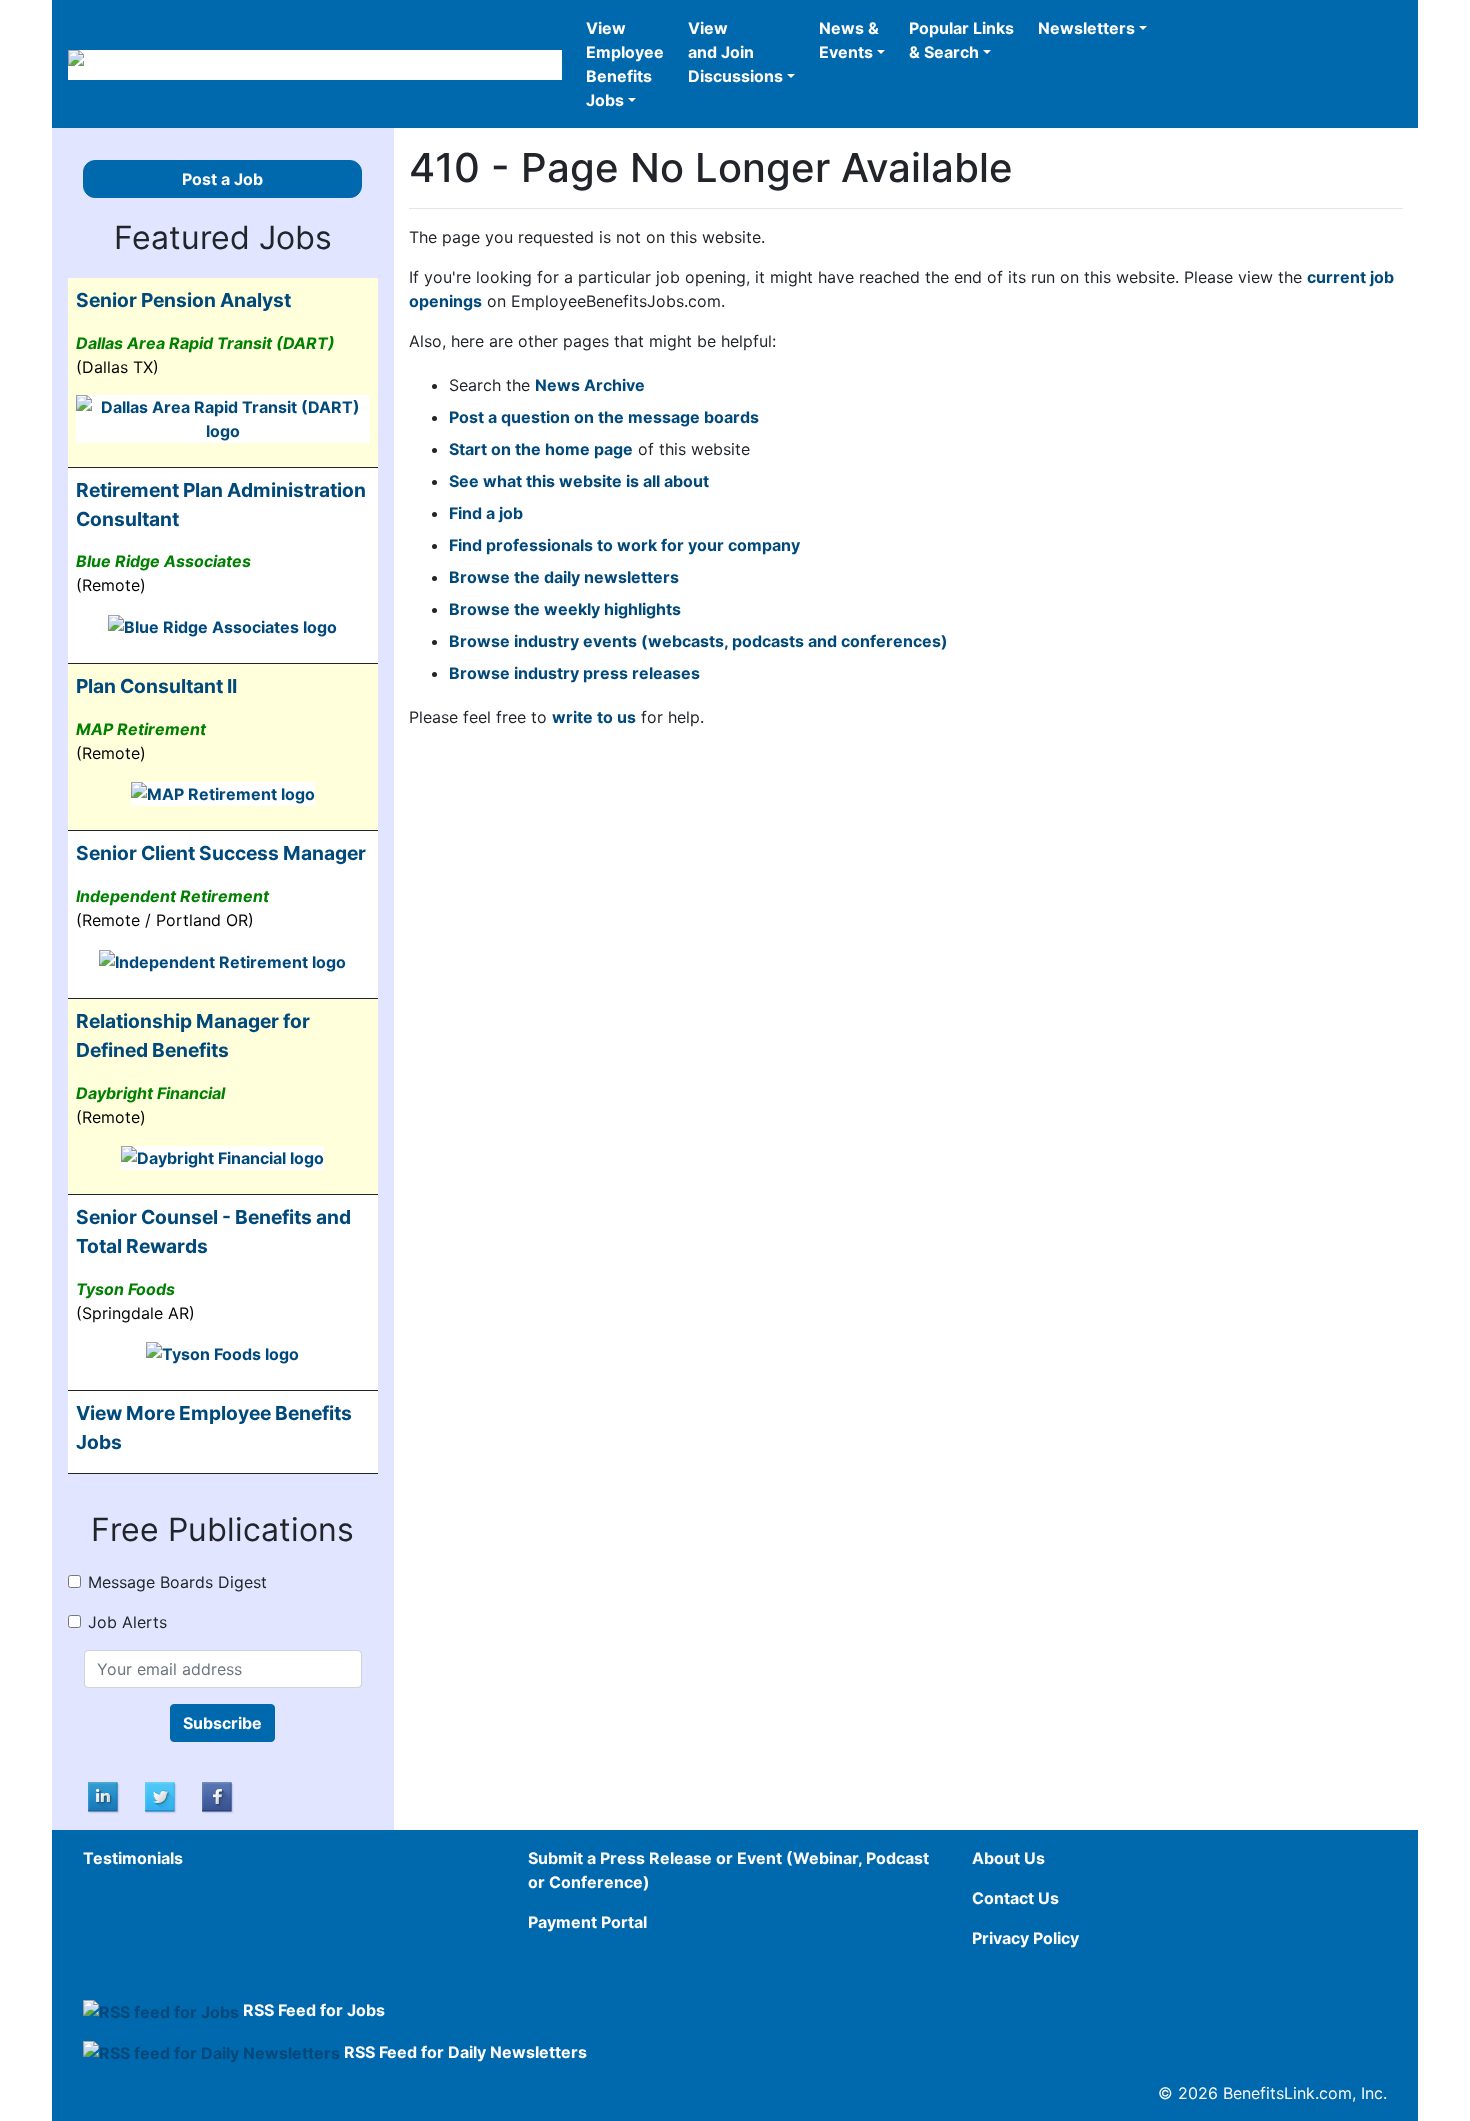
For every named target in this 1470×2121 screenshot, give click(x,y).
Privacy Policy (1025, 1938)
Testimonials (133, 1858)
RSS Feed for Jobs (314, 2010)
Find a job (486, 513)
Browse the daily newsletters (564, 577)
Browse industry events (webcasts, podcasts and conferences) (698, 641)
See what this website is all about (579, 481)
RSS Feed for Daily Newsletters (465, 2052)
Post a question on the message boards (604, 417)
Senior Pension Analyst (183, 300)
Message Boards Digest (177, 1582)
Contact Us (1015, 1898)
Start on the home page (541, 449)
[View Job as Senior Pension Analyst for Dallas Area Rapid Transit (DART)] (223, 417)
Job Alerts (127, 1622)
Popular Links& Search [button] (961, 40)
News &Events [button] (849, 40)
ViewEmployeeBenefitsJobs (625, 64)
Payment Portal (587, 1922)
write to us (594, 717)
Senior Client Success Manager (221, 853)
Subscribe (222, 1723)
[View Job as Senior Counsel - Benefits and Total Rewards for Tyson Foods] (222, 1353)
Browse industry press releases (574, 673)
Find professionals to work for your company (624, 545)
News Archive (590, 385)
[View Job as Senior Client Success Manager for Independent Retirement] (222, 960)
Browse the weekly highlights (565, 609)
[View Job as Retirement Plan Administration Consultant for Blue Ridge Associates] (222, 625)
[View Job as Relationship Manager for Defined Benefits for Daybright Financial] (222, 1157)
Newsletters (1086, 28)
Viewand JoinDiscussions (735, 52)
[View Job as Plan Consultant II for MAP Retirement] (223, 793)
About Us (1008, 1858)
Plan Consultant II (156, 686)
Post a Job (222, 179)
